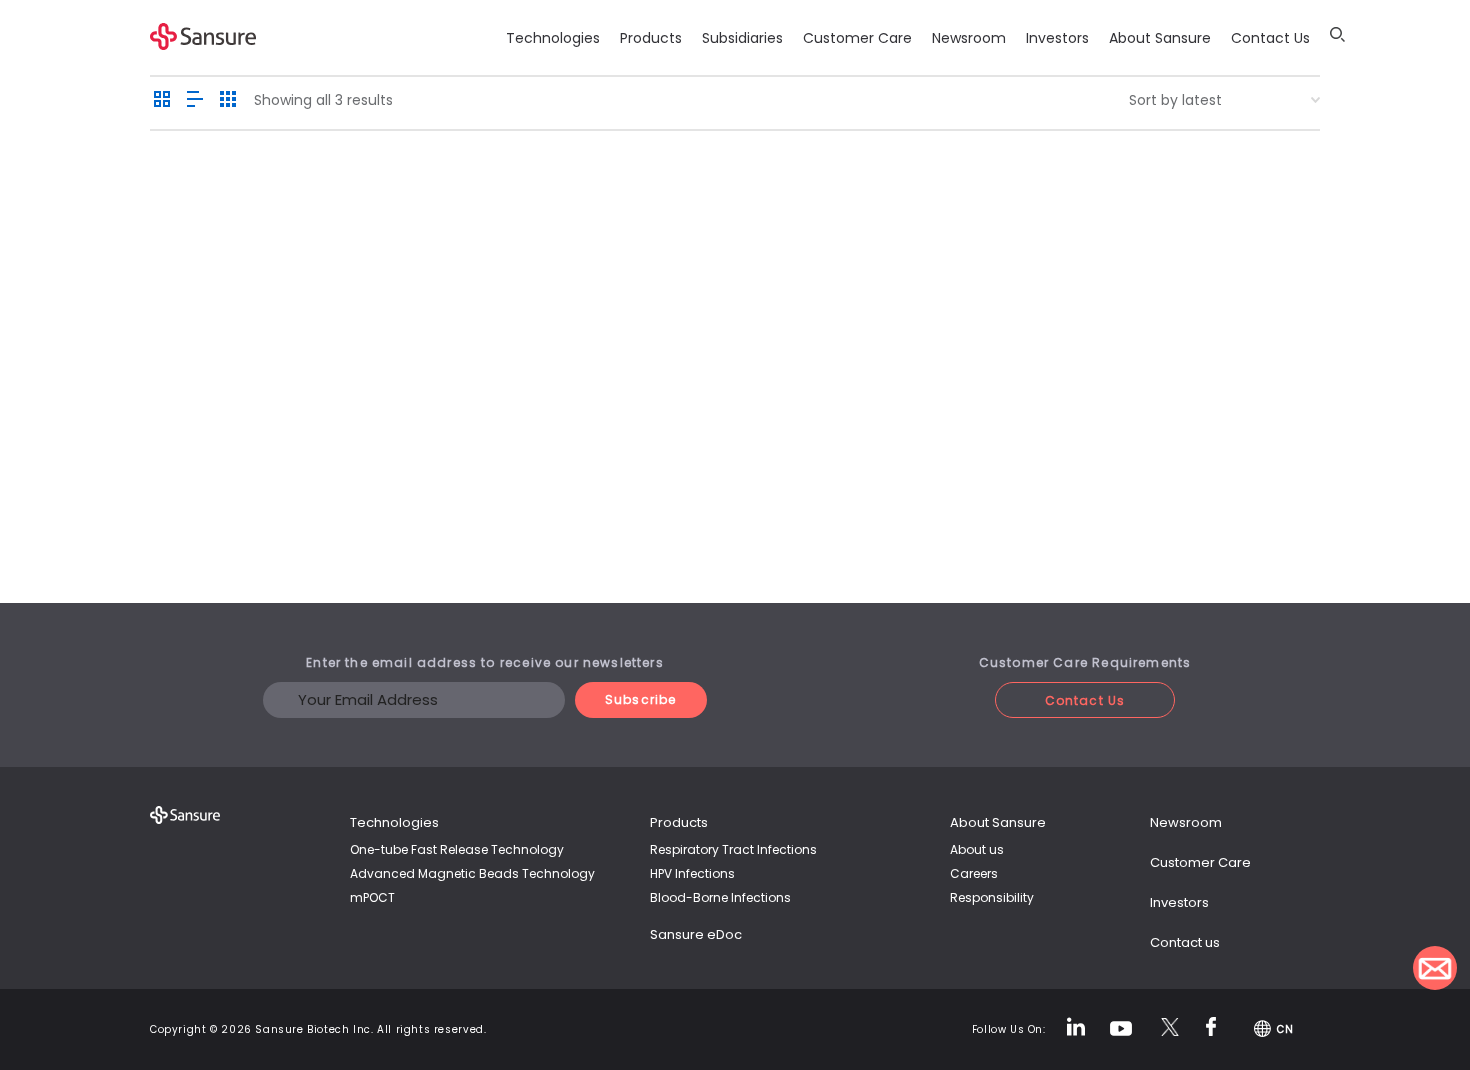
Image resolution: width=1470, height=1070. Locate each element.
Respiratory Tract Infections (733, 849)
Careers (974, 873)
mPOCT (372, 897)
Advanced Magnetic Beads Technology (472, 873)
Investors (1057, 38)
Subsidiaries (742, 38)
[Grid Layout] (228, 100)
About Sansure (998, 822)
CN (1285, 1029)
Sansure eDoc (696, 934)
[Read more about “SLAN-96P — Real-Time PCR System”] (596, 336)
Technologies (394, 822)
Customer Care (857, 38)
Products (679, 822)
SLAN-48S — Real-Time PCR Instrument (435, 442)
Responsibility (992, 897)
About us (977, 849)
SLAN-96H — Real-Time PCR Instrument (235, 442)
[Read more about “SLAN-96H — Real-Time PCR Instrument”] (196, 336)
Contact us (1185, 942)
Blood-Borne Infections (720, 897)
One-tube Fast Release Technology (457, 849)
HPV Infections (692, 873)
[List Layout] (195, 100)
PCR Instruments (235, 498)
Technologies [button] (553, 38)
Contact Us (1270, 38)
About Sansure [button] (1160, 38)
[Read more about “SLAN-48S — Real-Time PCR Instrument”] (396, 336)
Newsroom (969, 38)
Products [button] (651, 38)
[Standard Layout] (162, 100)
